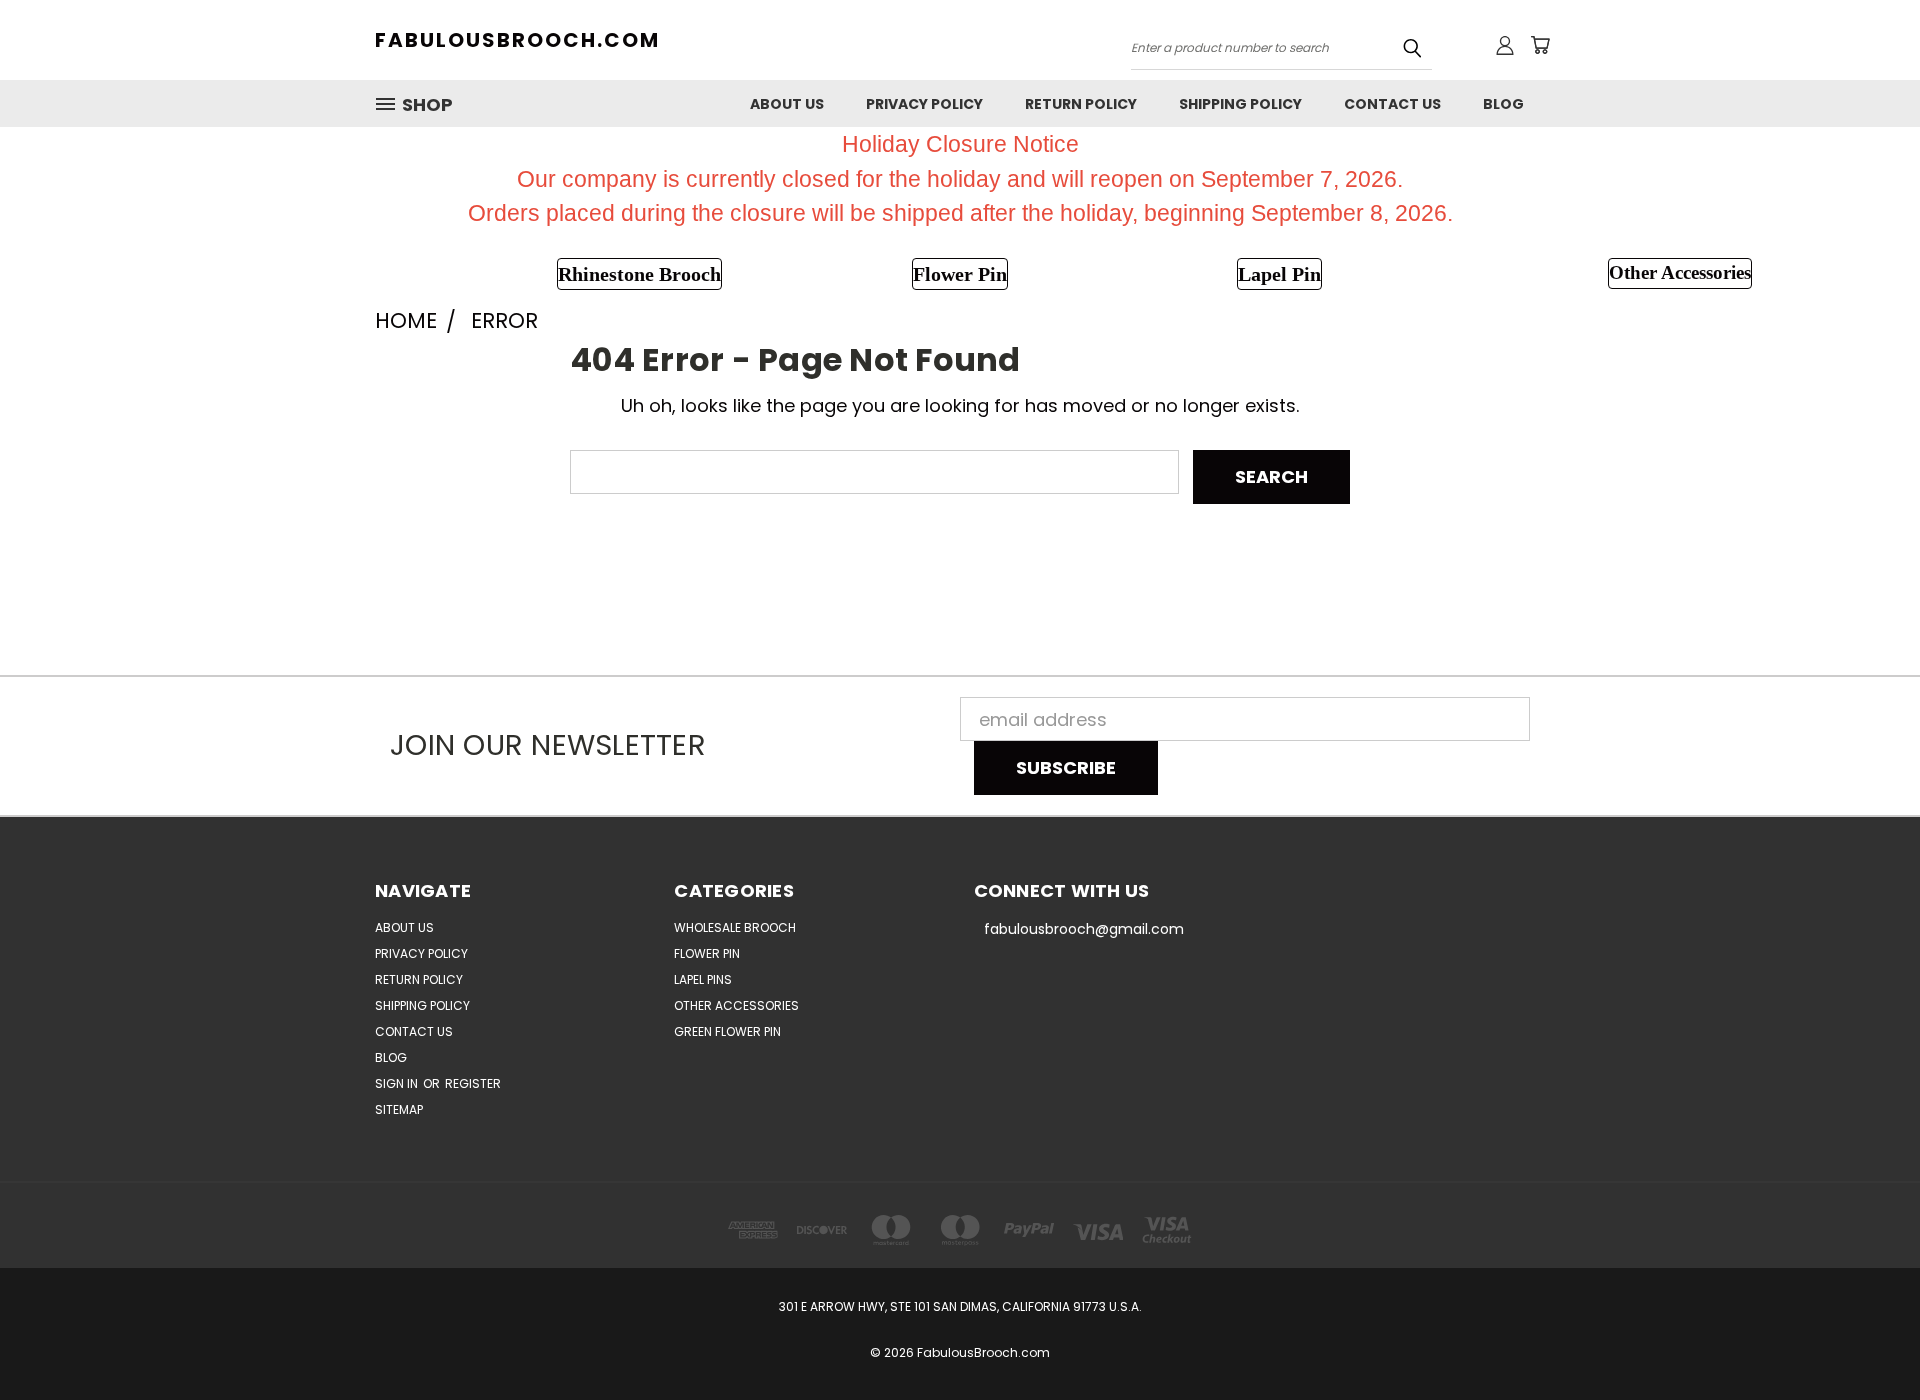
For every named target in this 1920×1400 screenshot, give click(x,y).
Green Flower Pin (727, 1031)
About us (787, 104)
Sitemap (399, 1109)
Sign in (398, 1083)
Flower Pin (707, 953)
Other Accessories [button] (1680, 272)
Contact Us (1392, 104)
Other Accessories (736, 1005)
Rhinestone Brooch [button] (639, 274)
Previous (1860, 1337)
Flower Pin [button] (960, 274)
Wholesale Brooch (735, 927)
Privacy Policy (924, 104)
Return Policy (1081, 104)
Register (473, 1083)
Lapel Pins (703, 979)
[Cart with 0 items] (1540, 45)
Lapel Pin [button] (1279, 274)
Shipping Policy (1240, 104)
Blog (1503, 104)
